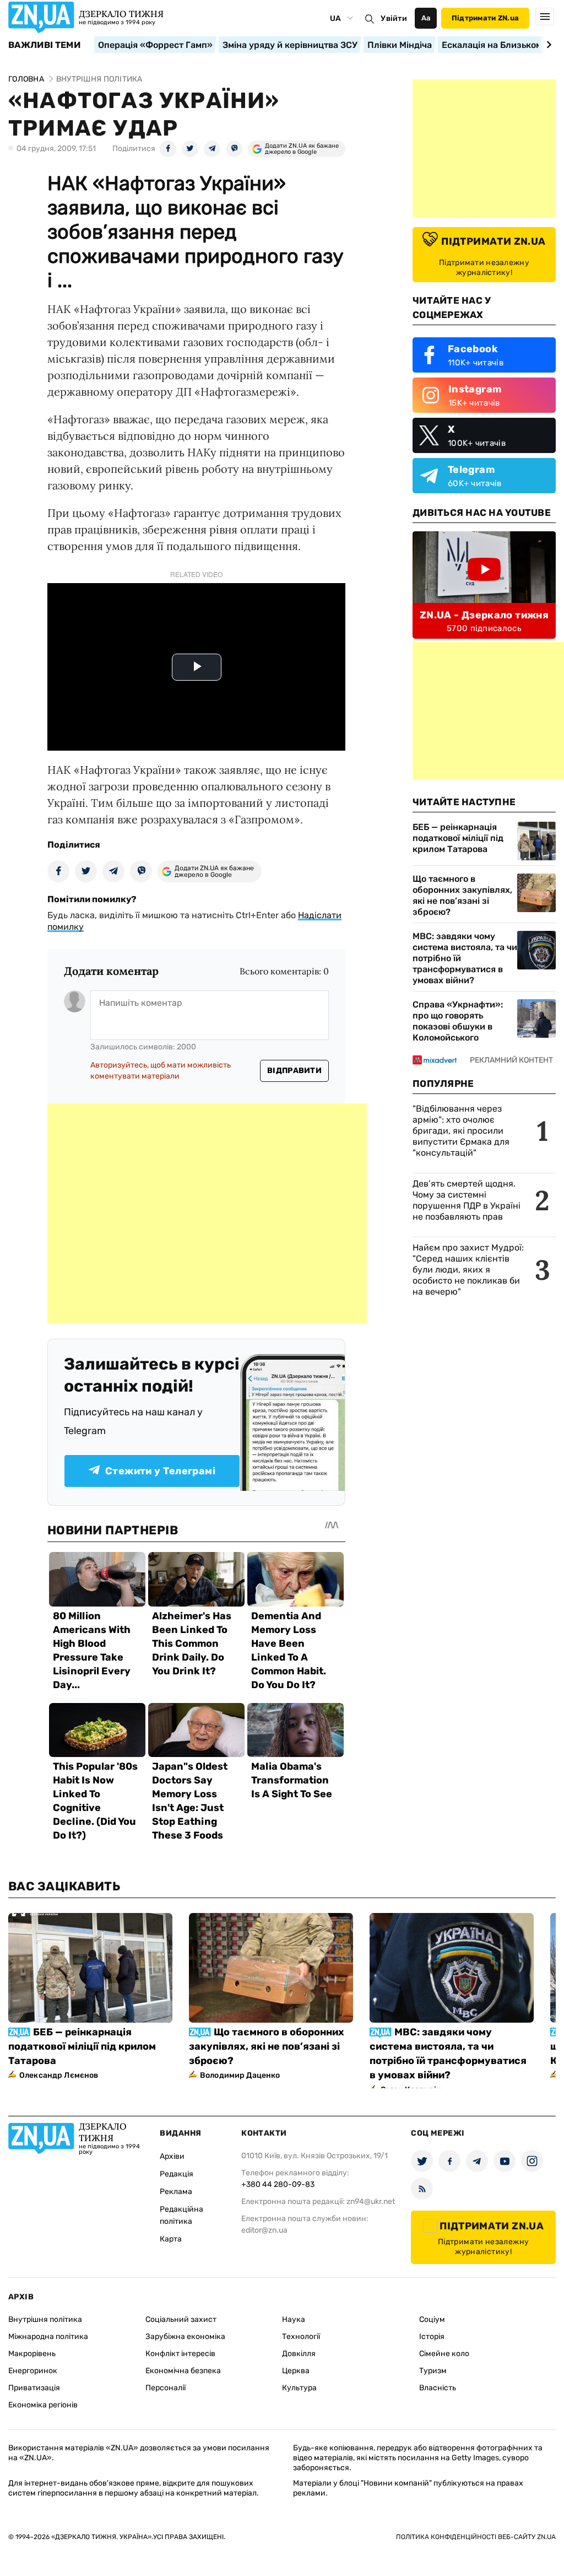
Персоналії (166, 2388)
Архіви (172, 2156)
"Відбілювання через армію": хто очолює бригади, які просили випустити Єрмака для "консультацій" (461, 1131)
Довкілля (299, 2354)
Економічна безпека (183, 2371)
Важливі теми (44, 45)
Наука (294, 2319)
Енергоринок (33, 2371)
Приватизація (34, 2388)
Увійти (394, 18)
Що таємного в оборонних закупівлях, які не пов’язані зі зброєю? (462, 895)
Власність (438, 2388)
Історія (432, 2337)
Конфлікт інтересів (180, 2354)
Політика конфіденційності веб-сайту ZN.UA (476, 2537)
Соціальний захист (181, 2319)
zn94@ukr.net (371, 2202)
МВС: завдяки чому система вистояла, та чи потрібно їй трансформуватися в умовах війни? (465, 958)
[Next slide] (547, 45)
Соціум (432, 2319)
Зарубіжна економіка (185, 2337)
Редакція (177, 2174)
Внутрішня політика (45, 2319)
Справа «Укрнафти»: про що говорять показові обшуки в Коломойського (458, 1021)
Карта (171, 2239)
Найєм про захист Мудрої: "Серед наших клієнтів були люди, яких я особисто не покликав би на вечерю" (468, 1270)
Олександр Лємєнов (59, 2075)
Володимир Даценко (240, 2075)
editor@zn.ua (264, 2230)
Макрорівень (32, 2354)
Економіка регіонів (43, 2405)
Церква (296, 2371)
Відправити (294, 1071)
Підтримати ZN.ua (485, 18)
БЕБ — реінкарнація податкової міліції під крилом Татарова (458, 838)
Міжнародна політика (48, 2337)
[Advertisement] (207, 1214)
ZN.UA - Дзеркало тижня (484, 615)
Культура (299, 2388)
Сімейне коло (444, 2354)
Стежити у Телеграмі (160, 1471)
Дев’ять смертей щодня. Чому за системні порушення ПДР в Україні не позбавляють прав (467, 1200)
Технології (301, 2337)
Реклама (176, 2192)
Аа (426, 18)
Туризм (433, 2371)
